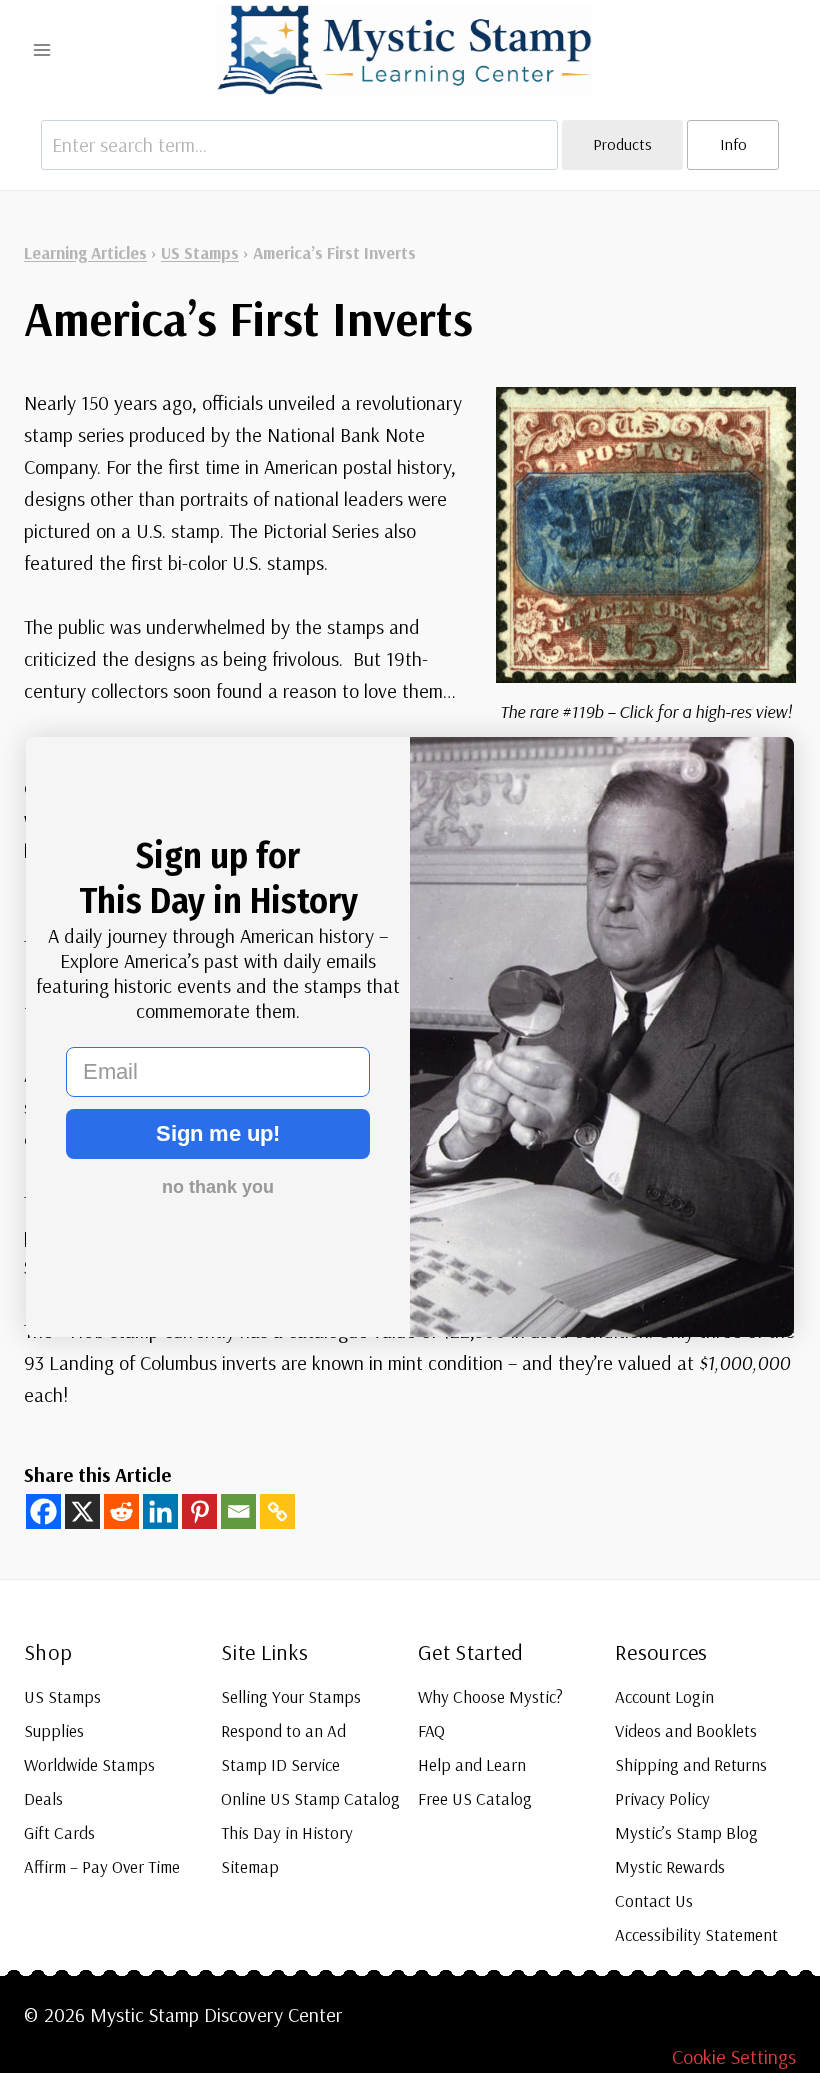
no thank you (218, 1187)
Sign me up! (218, 1133)
